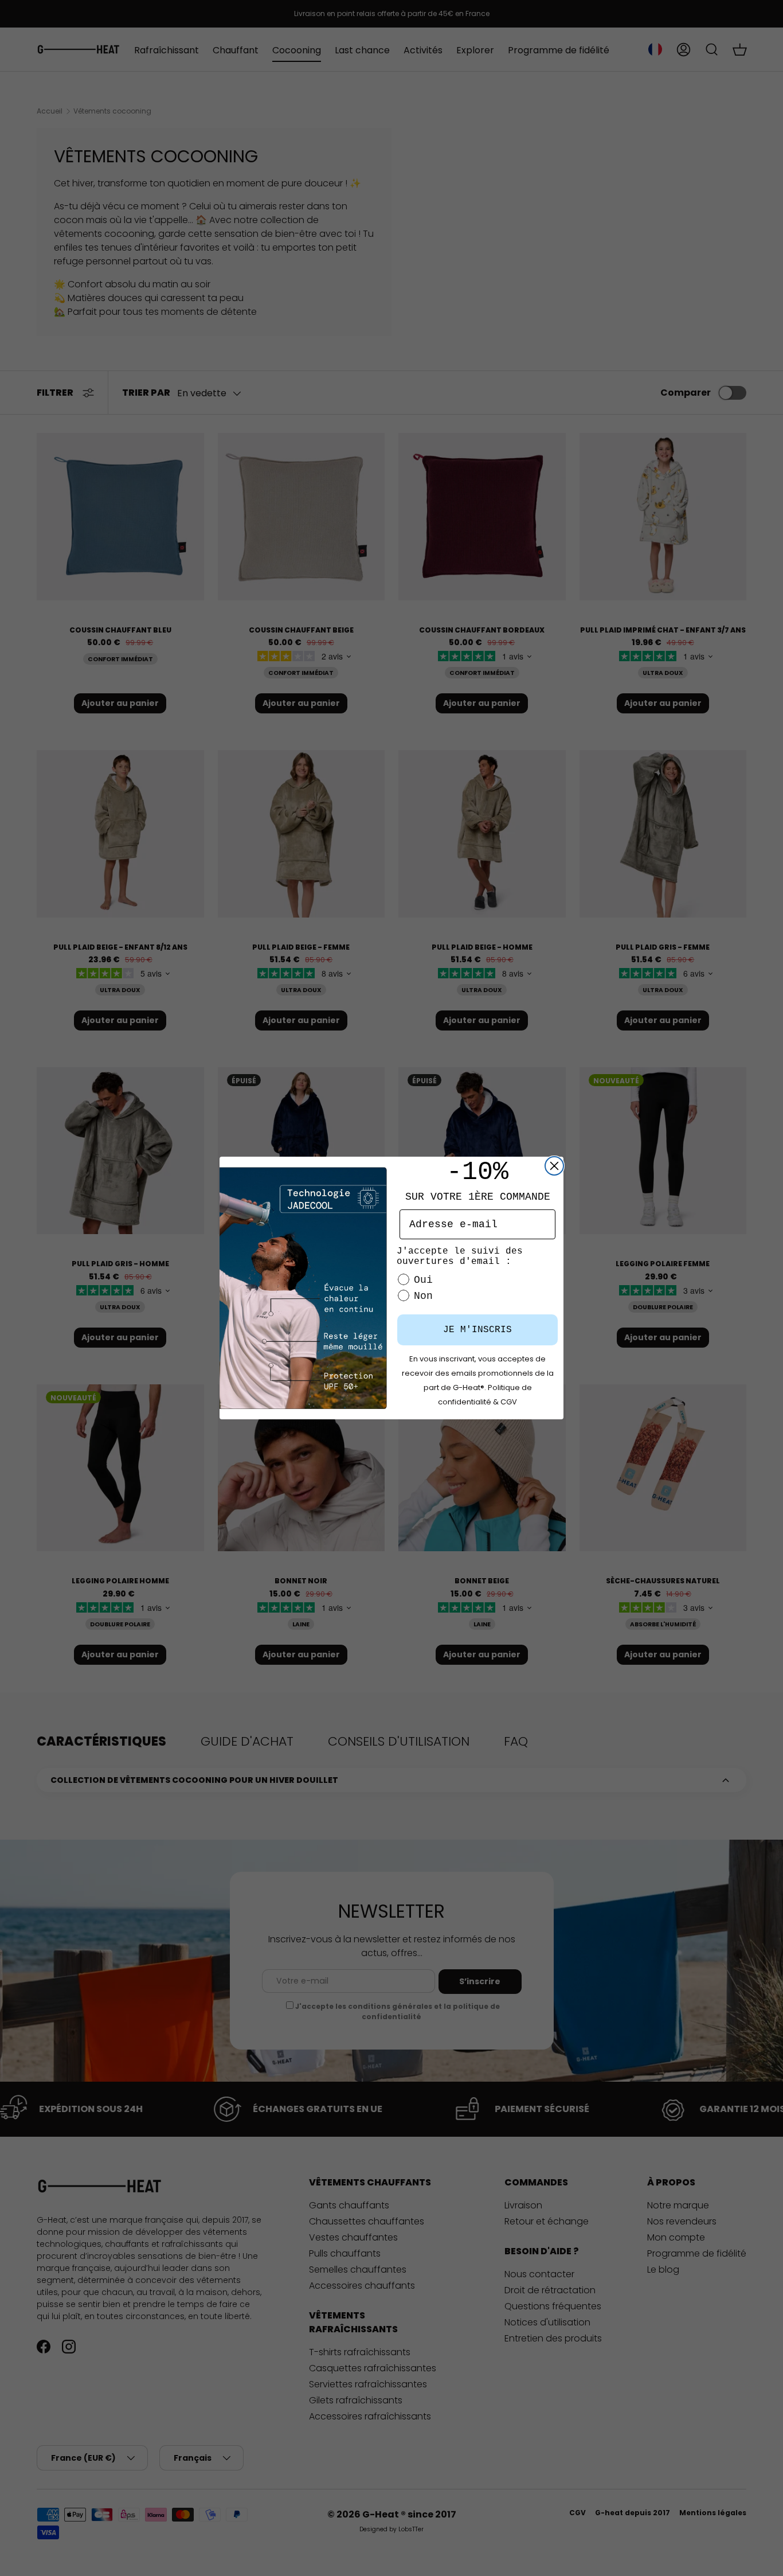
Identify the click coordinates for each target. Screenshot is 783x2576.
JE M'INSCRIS (477, 1330)
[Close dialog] (554, 1166)
